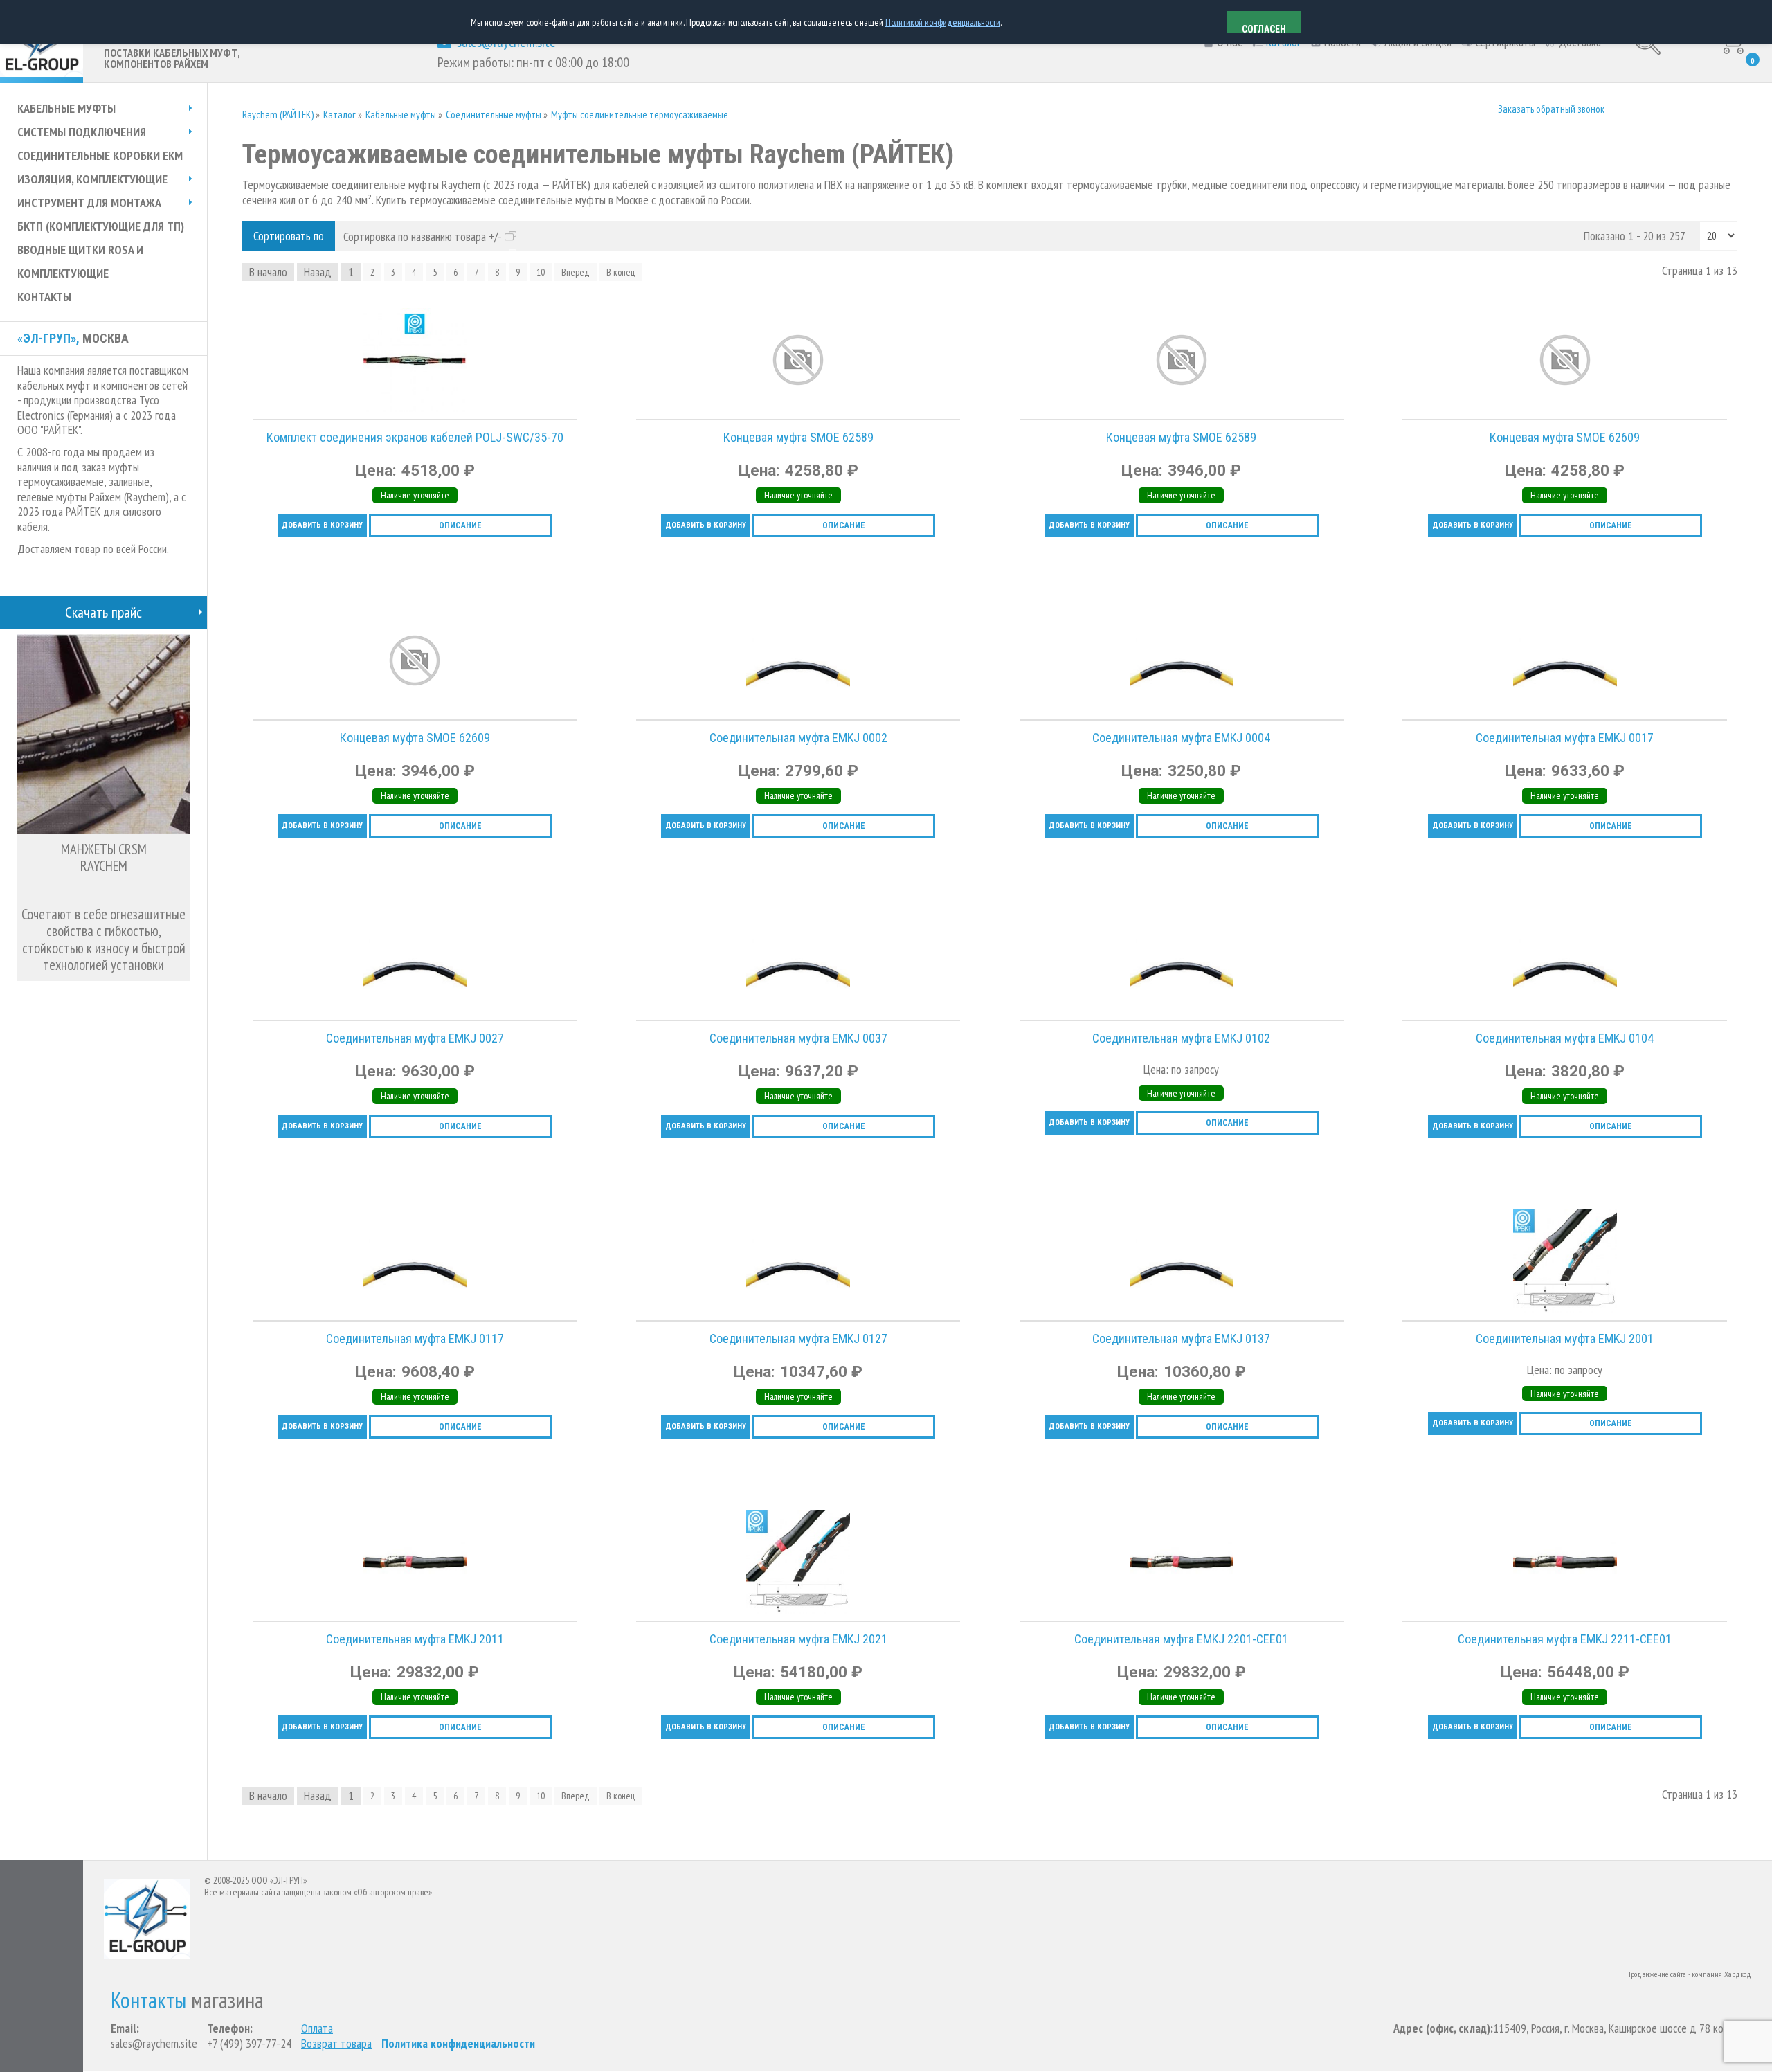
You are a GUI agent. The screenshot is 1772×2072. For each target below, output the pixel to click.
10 (541, 272)
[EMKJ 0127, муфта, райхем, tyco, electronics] (650, 1282)
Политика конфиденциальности (458, 2043)
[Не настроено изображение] (650, 381)
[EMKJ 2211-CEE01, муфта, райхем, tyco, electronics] (1416, 1583)
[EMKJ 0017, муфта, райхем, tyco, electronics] (1416, 681)
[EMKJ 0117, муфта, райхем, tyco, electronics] (266, 1282)
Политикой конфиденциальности (943, 22)
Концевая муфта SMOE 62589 (798, 437)
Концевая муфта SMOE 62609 (1565, 437)
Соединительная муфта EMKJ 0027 (415, 1038)
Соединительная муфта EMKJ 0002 (798, 738)
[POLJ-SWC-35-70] (266, 381)
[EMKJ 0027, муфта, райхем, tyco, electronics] (266, 982)
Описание (460, 525)
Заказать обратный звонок (1551, 109)
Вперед (576, 272)
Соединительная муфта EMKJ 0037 (798, 1038)
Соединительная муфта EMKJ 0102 (1181, 1038)
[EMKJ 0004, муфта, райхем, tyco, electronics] (1033, 681)
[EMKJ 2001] (1416, 1282)
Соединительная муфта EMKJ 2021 (798, 1639)
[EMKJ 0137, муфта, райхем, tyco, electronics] (1033, 1282)
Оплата (317, 2028)
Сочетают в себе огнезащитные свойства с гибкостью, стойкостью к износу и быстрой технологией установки (103, 940)
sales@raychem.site (154, 2043)
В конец (621, 272)
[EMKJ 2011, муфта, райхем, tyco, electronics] (266, 1583)
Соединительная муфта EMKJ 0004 (1181, 738)
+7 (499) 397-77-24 (249, 2043)
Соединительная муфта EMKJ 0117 (415, 1339)
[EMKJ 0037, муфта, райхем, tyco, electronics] (650, 982)
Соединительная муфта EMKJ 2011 (415, 1639)
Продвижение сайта (1656, 1974)
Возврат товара (336, 2044)
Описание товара (257, 372)
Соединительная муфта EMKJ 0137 (1181, 1339)
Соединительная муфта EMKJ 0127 (798, 1339)
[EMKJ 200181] (650, 1583)
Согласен (1264, 28)
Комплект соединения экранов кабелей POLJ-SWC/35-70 (415, 437)
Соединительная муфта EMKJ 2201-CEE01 (1181, 1639)
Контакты (148, 2000)
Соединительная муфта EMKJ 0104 (1565, 1038)
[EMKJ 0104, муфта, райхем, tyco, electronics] (1416, 982)
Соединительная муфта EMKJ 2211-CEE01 (1565, 1639)
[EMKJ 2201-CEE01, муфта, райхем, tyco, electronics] (1033, 1583)
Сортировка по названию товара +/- (423, 237)
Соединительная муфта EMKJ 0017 (1565, 738)
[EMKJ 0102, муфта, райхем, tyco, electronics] (1033, 982)
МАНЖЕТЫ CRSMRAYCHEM (104, 858)
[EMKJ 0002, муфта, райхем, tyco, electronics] (650, 681)
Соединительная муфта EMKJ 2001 (1565, 1339)
